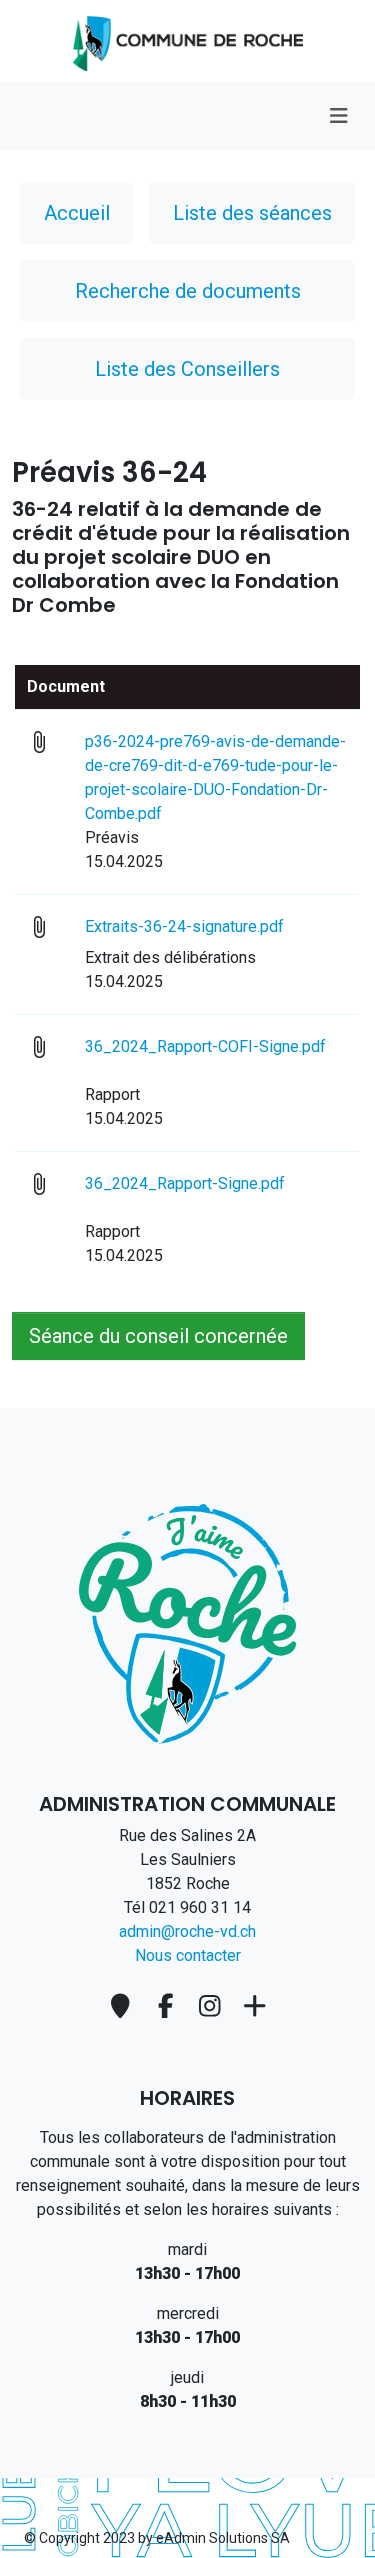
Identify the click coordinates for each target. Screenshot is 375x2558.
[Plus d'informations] (254, 2006)
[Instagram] (213, 2006)
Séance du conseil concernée (158, 1336)
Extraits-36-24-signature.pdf (212, 926)
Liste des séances (252, 213)
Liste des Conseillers (187, 369)
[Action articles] (188, 39)
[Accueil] (187, 1622)
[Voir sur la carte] (123, 2006)
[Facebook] (168, 2006)
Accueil (77, 213)
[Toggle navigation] (338, 116)
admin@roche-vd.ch (187, 1931)
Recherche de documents (188, 291)
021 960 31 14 (200, 1907)
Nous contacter (188, 1955)
